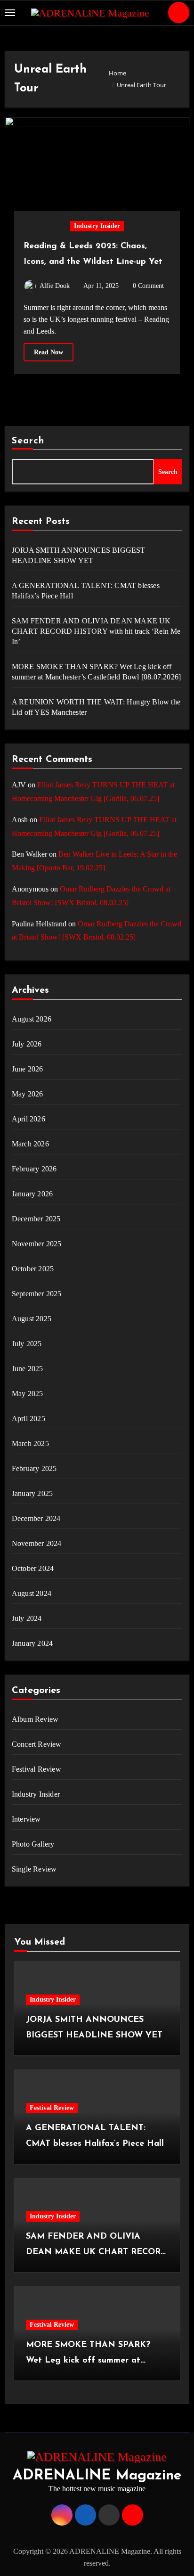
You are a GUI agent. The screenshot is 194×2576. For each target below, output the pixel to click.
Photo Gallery (33, 1844)
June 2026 (28, 1069)
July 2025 (27, 1344)
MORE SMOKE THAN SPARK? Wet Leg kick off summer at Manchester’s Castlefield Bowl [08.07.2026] (96, 672)
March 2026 (30, 1144)
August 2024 (32, 1593)
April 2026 (28, 1119)
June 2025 (28, 1369)
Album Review (35, 1719)
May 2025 (28, 1394)
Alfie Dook (55, 286)
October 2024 (33, 1568)
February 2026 (34, 1169)
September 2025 (37, 1294)
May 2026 (28, 1094)
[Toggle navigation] (10, 13)
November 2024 (37, 1543)
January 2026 (32, 1194)
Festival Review (36, 1769)
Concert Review (37, 1744)
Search (28, 441)
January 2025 (32, 1493)
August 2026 (32, 1019)
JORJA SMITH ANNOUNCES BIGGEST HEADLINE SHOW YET (79, 555)
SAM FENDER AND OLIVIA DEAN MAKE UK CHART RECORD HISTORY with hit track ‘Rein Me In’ (96, 631)
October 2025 (33, 1269)
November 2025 (37, 1244)
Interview (26, 1819)
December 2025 (36, 1219)
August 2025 (32, 1319)
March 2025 (30, 1443)
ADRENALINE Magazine (97, 2476)
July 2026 (27, 1044)
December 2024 (36, 1518)
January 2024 (32, 1643)
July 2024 (27, 1618)
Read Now (48, 352)
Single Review (34, 1869)
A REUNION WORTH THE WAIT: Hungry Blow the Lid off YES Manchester (96, 707)
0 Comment (148, 286)
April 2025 (28, 1419)
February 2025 (34, 1468)
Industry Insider (97, 226)
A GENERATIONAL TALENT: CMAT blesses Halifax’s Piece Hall (86, 591)
